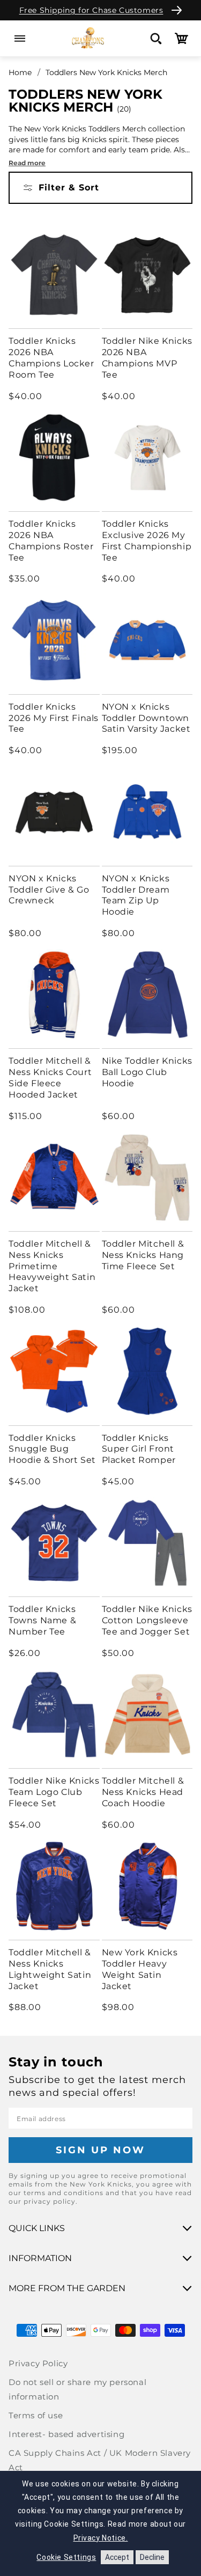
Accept (117, 2557)
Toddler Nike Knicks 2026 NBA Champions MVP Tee (147, 358)
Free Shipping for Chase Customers (91, 10)
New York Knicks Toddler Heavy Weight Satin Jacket (140, 1969)
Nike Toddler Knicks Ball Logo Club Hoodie (147, 1072)
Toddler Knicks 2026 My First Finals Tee (54, 718)
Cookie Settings (66, 2557)
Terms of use (36, 2415)
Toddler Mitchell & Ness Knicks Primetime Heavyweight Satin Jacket (52, 1266)
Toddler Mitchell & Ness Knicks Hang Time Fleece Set (143, 1255)
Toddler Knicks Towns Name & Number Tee (42, 1620)
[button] (20, 38)
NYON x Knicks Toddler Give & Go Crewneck (49, 890)
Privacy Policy (38, 2363)
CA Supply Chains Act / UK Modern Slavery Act (100, 2460)
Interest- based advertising (66, 2434)
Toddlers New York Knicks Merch (106, 72)
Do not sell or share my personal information (77, 2389)
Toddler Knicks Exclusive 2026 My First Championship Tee (147, 540)
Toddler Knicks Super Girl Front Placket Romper (139, 1449)
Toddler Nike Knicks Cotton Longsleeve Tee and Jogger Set (147, 1620)
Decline (152, 2557)
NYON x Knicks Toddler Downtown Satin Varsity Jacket (146, 718)
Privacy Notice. (101, 2538)
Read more (27, 163)
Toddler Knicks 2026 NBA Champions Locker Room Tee (51, 358)
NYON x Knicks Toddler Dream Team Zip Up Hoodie (136, 895)
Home (20, 72)
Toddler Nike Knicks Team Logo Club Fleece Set (54, 1792)
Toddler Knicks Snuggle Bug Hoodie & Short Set (52, 1449)
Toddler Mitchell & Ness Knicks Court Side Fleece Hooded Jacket (50, 1077)
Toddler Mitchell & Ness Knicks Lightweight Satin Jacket (50, 1969)
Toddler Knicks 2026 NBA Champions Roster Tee (51, 540)
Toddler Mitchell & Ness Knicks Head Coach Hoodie (143, 1792)
